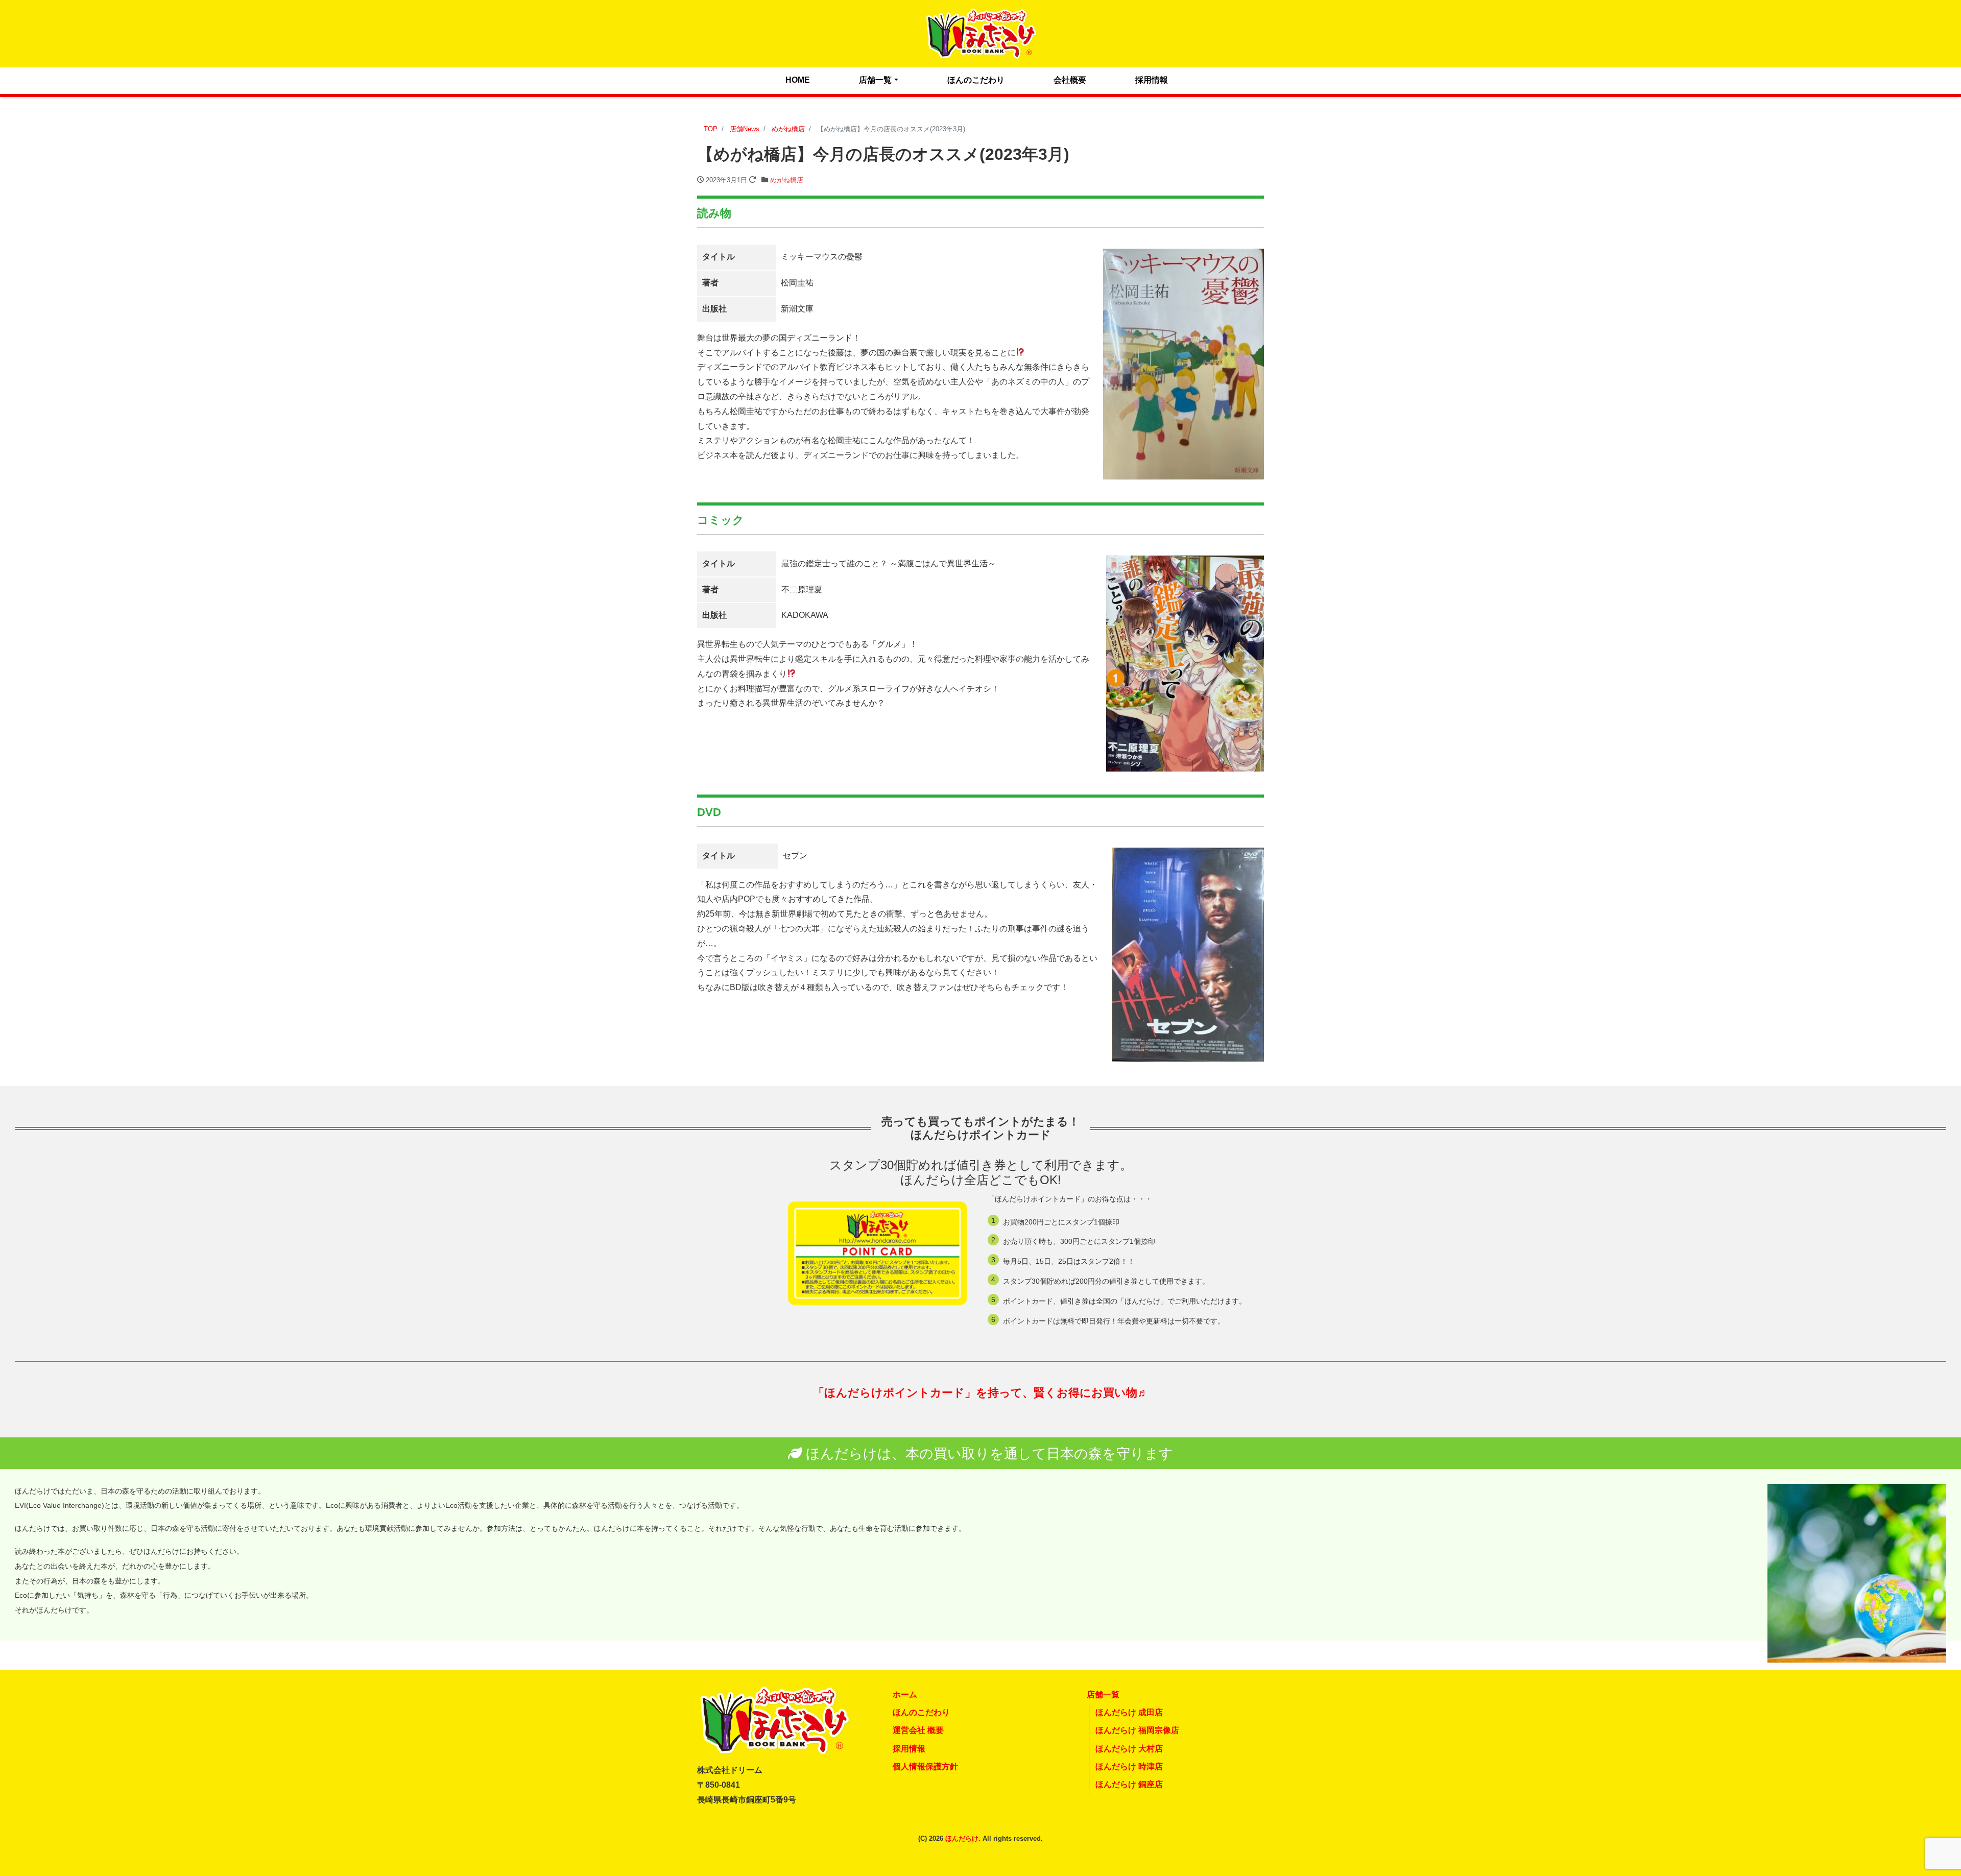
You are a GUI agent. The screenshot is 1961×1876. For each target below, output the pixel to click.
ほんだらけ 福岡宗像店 (1137, 1730)
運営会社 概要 (918, 1730)
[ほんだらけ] (980, 32)
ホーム (905, 1694)
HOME (798, 80)
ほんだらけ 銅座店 (1129, 1784)
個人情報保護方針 (925, 1766)
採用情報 (1152, 80)
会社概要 (1070, 80)
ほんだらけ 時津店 (1129, 1766)
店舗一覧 (875, 80)
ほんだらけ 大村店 (1129, 1749)
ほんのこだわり (976, 80)
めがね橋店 (787, 180)
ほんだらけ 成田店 (1129, 1712)
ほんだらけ (962, 1838)
